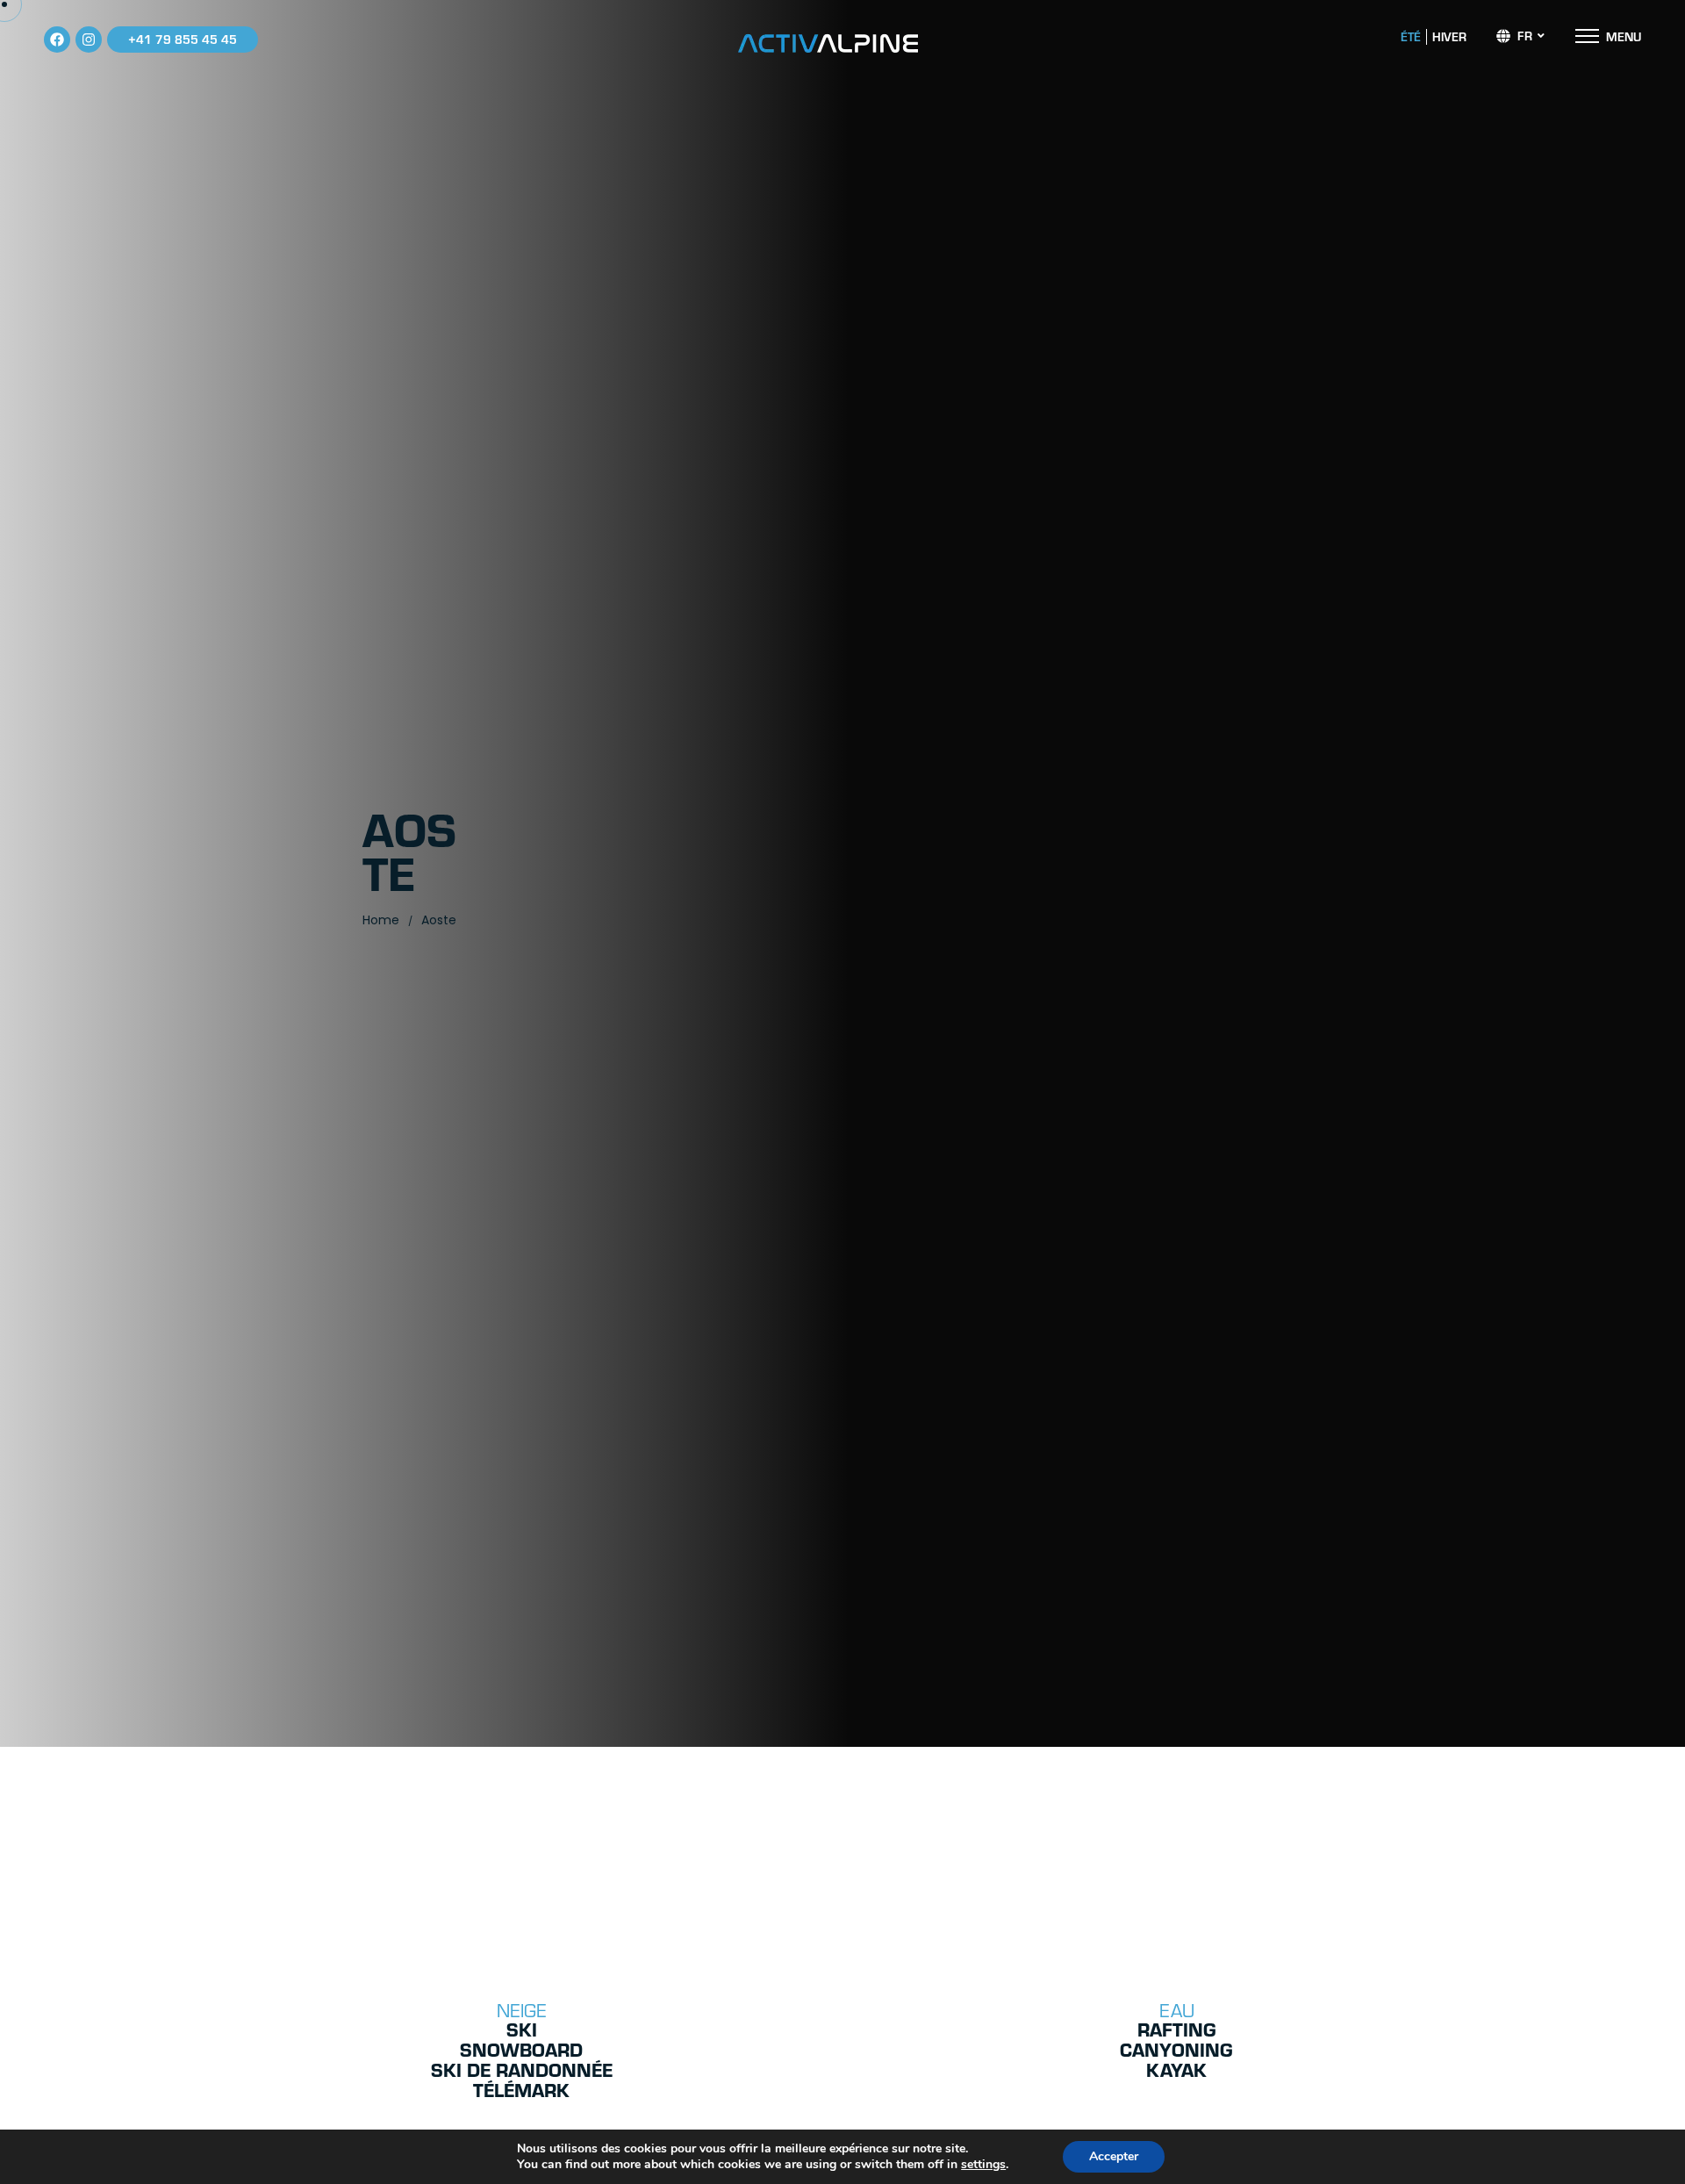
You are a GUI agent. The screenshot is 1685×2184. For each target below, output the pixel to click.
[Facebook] (57, 40)
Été (1411, 37)
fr (1525, 36)
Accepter (1114, 2156)
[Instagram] (89, 40)
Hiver (1449, 37)
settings (983, 2165)
